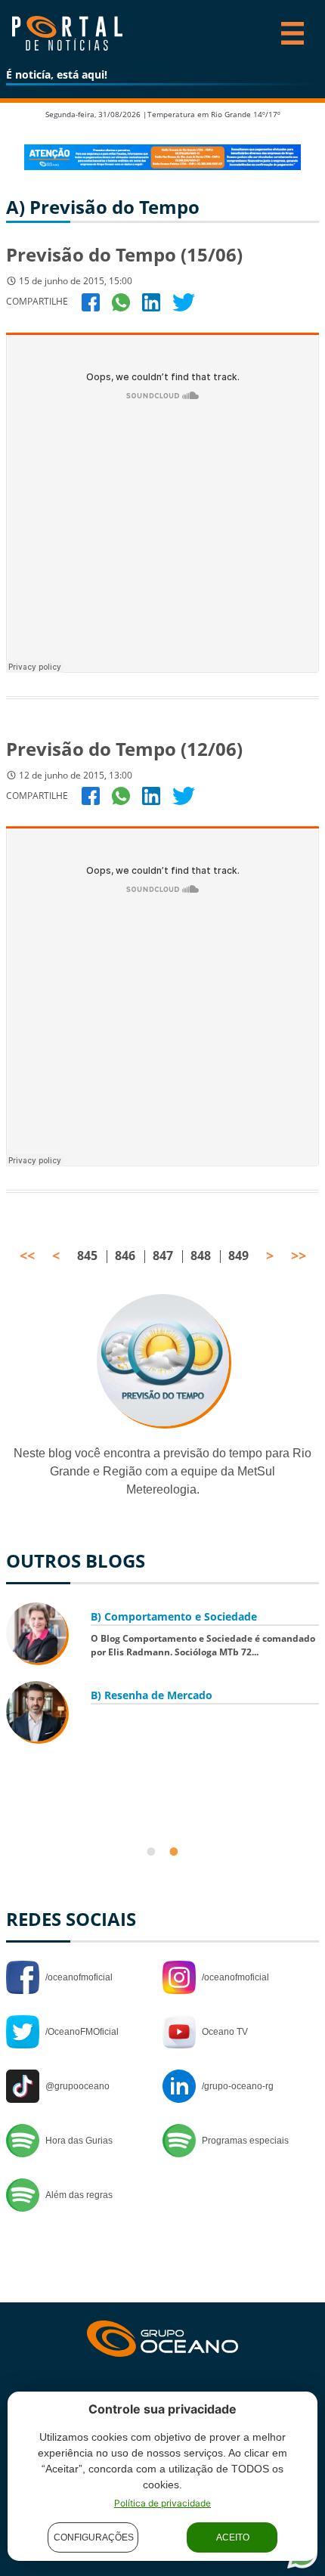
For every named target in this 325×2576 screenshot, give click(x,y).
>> (299, 1255)
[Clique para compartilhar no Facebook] (91, 301)
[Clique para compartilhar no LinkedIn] (151, 301)
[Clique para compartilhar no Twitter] (184, 301)
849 (238, 1255)
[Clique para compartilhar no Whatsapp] (121, 301)
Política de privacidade (162, 2503)
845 (87, 1255)
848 (201, 1255)
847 (163, 1255)
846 (125, 1255)
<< (27, 1255)
